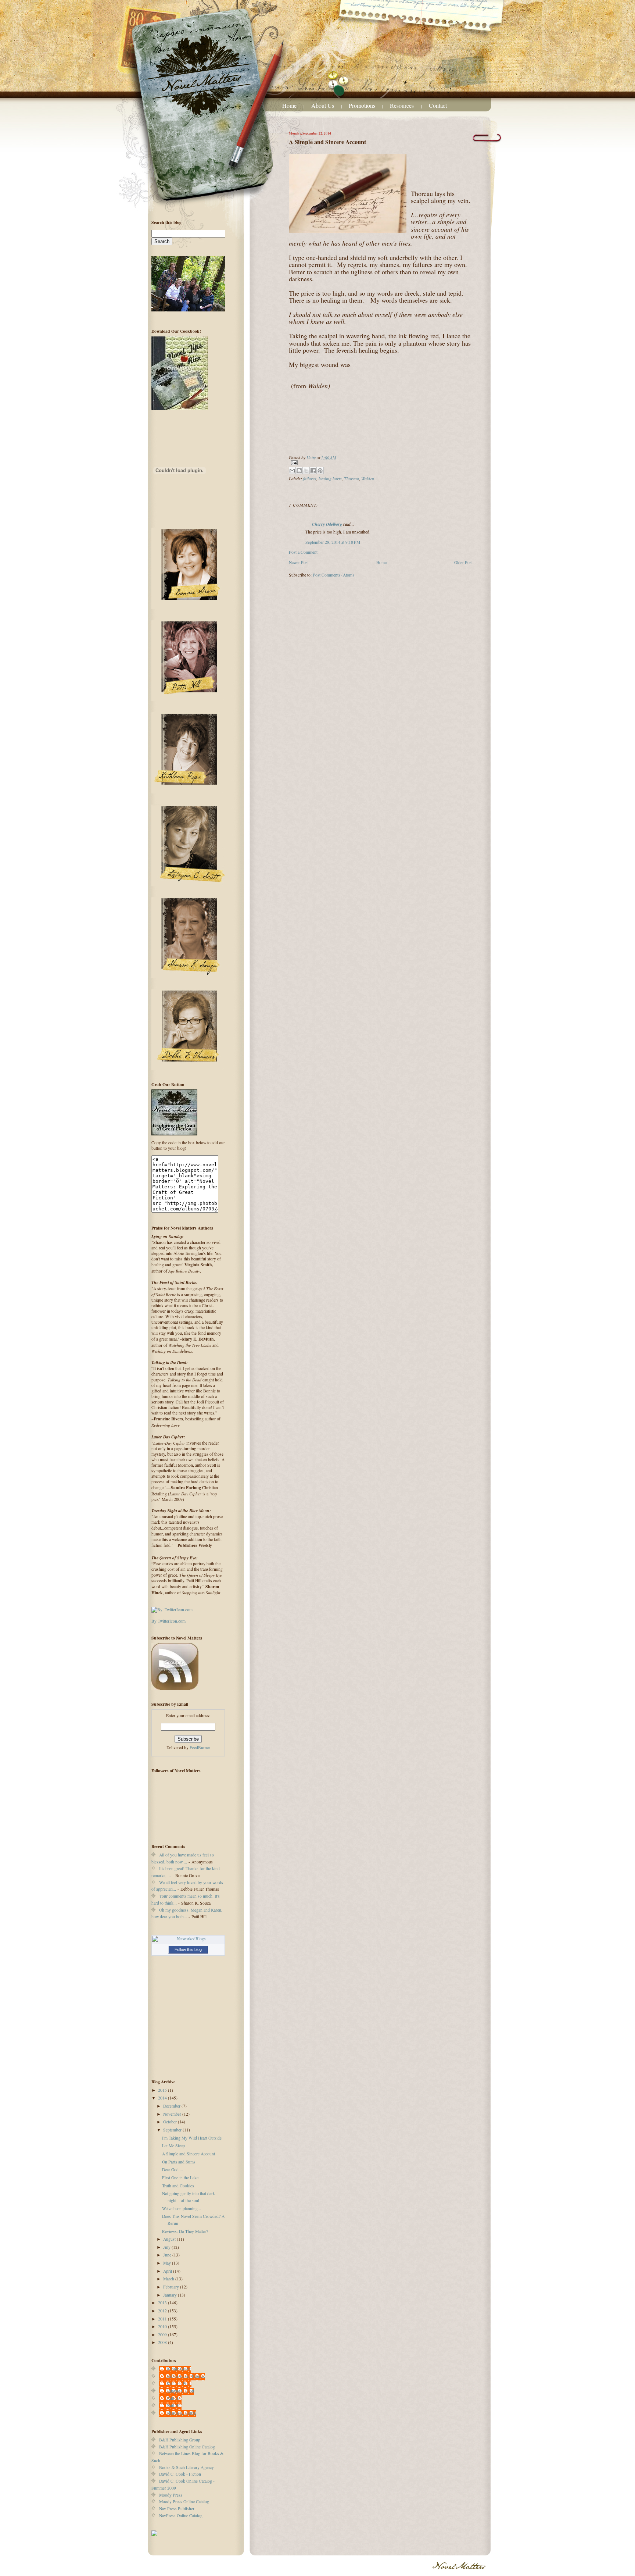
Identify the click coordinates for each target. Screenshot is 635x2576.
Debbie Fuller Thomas (186, 2376)
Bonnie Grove (179, 2369)
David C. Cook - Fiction (180, 2474)
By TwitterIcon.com (168, 1621)
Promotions (362, 105)
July (167, 2247)
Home (289, 105)
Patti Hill (174, 2398)
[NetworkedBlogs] (188, 1939)
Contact (438, 105)
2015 (163, 2090)
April (168, 2271)
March (169, 2279)
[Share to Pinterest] (320, 471)
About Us (323, 105)
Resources (403, 105)
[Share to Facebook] (313, 471)
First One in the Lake (180, 2178)
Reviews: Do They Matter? (185, 2231)
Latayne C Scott (180, 2391)
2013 (163, 2303)
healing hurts (330, 478)
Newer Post (299, 562)
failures (310, 478)
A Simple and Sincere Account (189, 2154)
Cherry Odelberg (327, 524)
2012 (163, 2311)
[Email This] (292, 471)
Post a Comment (303, 552)
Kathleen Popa (179, 2384)
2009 (163, 2335)
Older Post (463, 562)
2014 (163, 2098)
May (168, 2263)
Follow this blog (188, 1949)
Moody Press (171, 2495)
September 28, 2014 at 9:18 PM (333, 542)
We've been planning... (182, 2208)
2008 (163, 2342)
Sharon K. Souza (181, 2413)
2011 (163, 2319)
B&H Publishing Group (180, 2440)
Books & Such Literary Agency (186, 2467)
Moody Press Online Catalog (184, 2502)
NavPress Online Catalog (181, 2516)
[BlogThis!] (299, 471)
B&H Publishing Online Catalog (187, 2447)
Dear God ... (173, 2170)
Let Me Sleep (173, 2146)
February (172, 2287)
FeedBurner (200, 1747)
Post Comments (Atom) (333, 575)
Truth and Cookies (178, 2186)
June (168, 2255)
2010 (163, 2327)
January (171, 2295)
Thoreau (351, 478)
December (172, 2106)
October (171, 2122)
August (170, 2239)
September (173, 2130)
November (173, 2114)
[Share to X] (306, 471)
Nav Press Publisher (177, 2509)
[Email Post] (381, 463)
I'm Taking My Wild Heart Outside (192, 2138)
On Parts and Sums (179, 2162)
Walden (368, 478)
